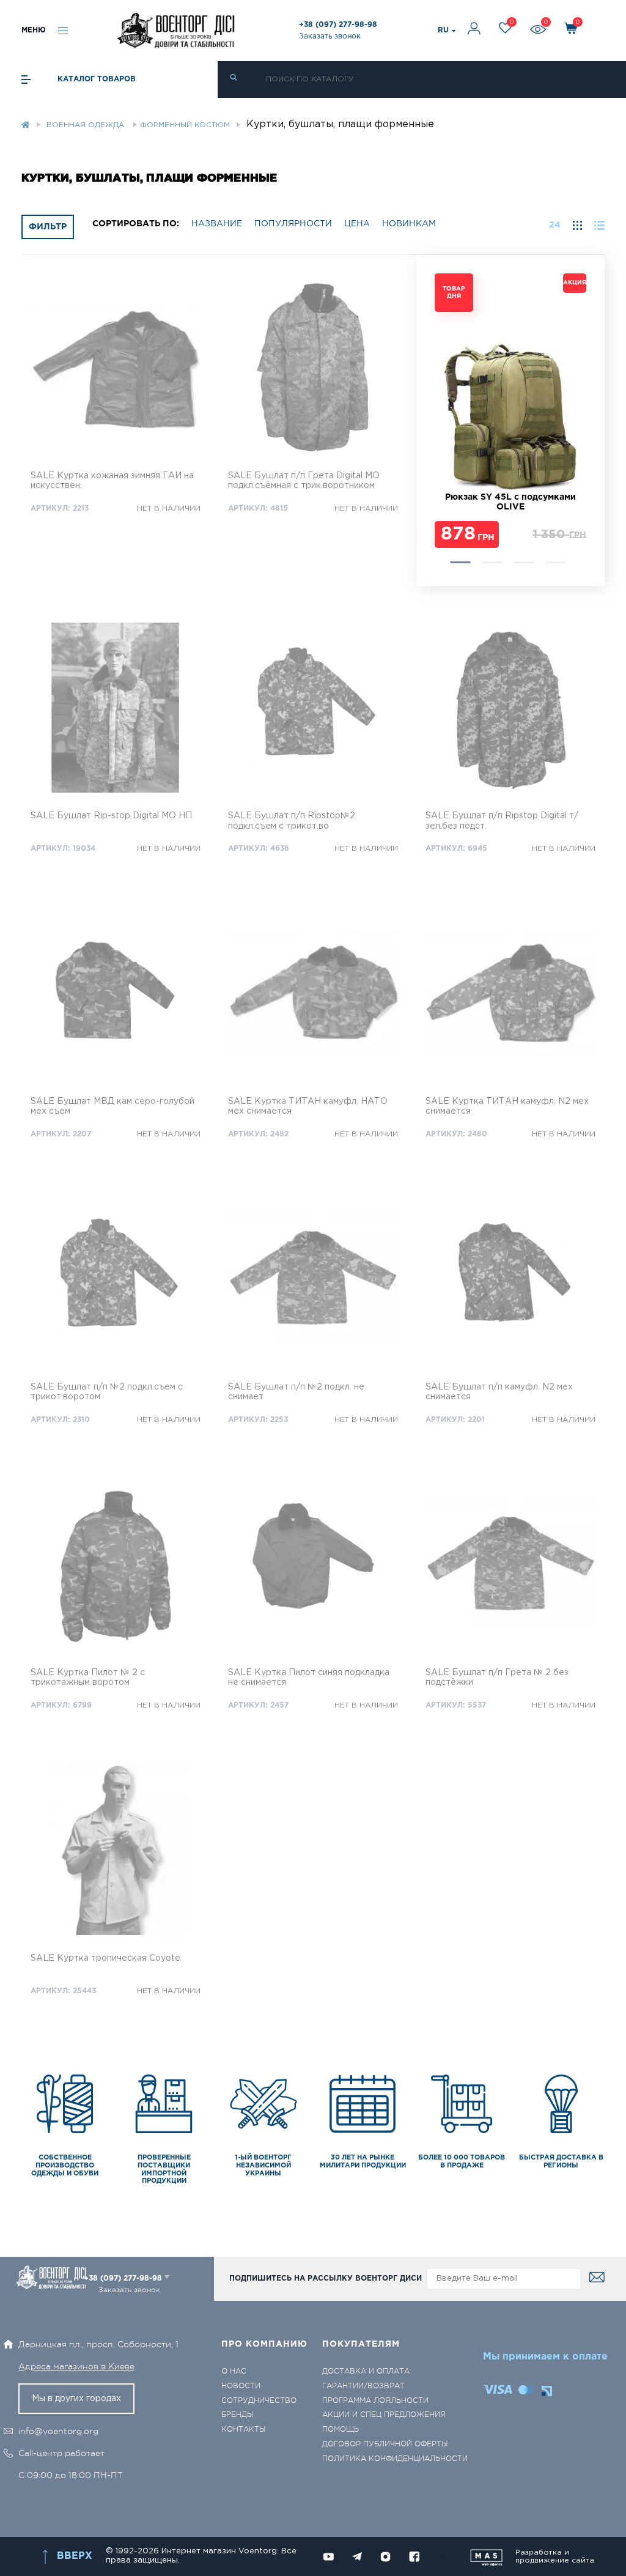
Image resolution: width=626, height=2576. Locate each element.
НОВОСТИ (241, 2386)
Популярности (293, 224)
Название (217, 224)
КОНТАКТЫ (243, 2430)
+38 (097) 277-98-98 (338, 25)
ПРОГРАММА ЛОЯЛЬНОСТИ (375, 2401)
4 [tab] (555, 562)
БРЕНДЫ (237, 2415)
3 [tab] (524, 562)
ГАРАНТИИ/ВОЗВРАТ (363, 2386)
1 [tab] (460, 562)
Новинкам (409, 224)
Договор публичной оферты (385, 2444)
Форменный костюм (185, 125)
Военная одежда (87, 125)
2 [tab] (492, 562)
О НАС (234, 2371)
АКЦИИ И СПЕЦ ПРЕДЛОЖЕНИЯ (384, 2415)
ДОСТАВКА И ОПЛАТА (366, 2371)
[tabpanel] (510, 412)
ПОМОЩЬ (341, 2430)
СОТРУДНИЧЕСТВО (259, 2401)
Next (441, 421)
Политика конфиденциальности (395, 2459)
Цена (357, 224)
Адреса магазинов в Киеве (76, 2366)
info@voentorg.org (58, 2431)
